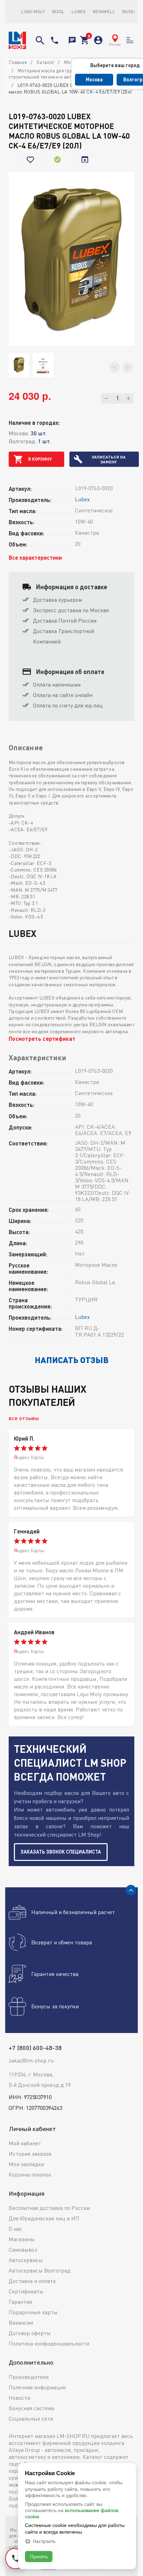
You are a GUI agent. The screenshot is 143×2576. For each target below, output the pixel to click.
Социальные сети (31, 2419)
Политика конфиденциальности (49, 2343)
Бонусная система (31, 2408)
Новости (19, 2398)
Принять (39, 2556)
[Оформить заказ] (84, 40)
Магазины (22, 2239)
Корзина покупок (30, 2174)
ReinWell (104, 11)
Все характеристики (35, 557)
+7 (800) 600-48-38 (54, 40)
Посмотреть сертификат (42, 1039)
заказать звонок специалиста (61, 1852)
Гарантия (20, 2302)
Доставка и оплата (32, 2281)
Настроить (44, 2541)
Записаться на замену (109, 459)
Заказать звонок (72, 40)
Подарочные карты (33, 2312)
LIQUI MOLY (33, 11)
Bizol (58, 11)
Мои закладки (26, 2164)
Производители (29, 2377)
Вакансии (21, 2323)
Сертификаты (26, 2291)
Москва (94, 79)
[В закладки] (31, 160)
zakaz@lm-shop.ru (31, 2060)
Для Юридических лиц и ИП (44, 2218)
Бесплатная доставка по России (49, 2208)
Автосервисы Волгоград (40, 2270)
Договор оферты (30, 2333)
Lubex (79, 11)
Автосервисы (26, 2260)
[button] (115, 367)
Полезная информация (37, 2387)
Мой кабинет (25, 2143)
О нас (15, 2229)
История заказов (30, 2154)
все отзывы (24, 1418)
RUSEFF (131, 11)
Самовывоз (23, 2250)
